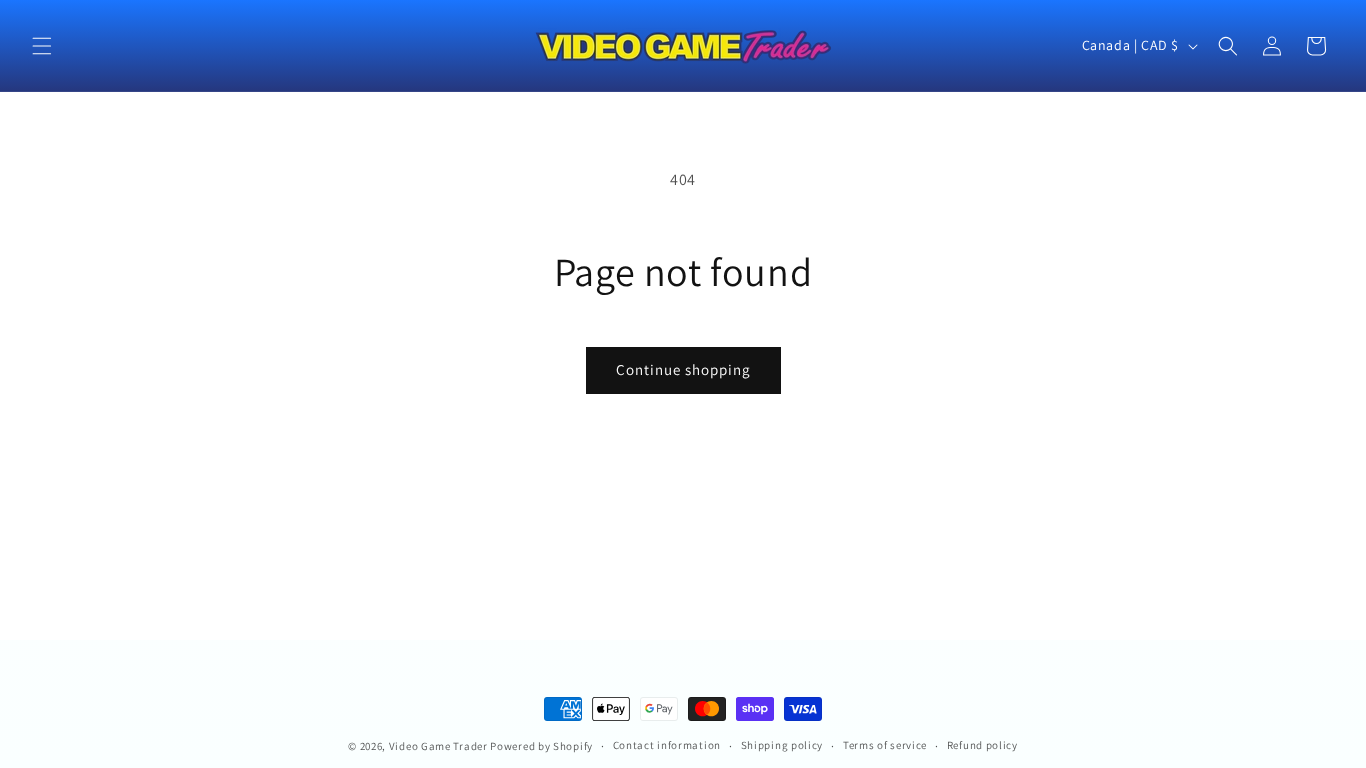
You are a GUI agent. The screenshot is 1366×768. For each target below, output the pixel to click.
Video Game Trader (438, 746)
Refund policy (982, 745)
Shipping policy (782, 745)
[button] (42, 46)
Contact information (667, 745)
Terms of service (885, 745)
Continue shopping (683, 369)
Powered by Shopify (541, 746)
